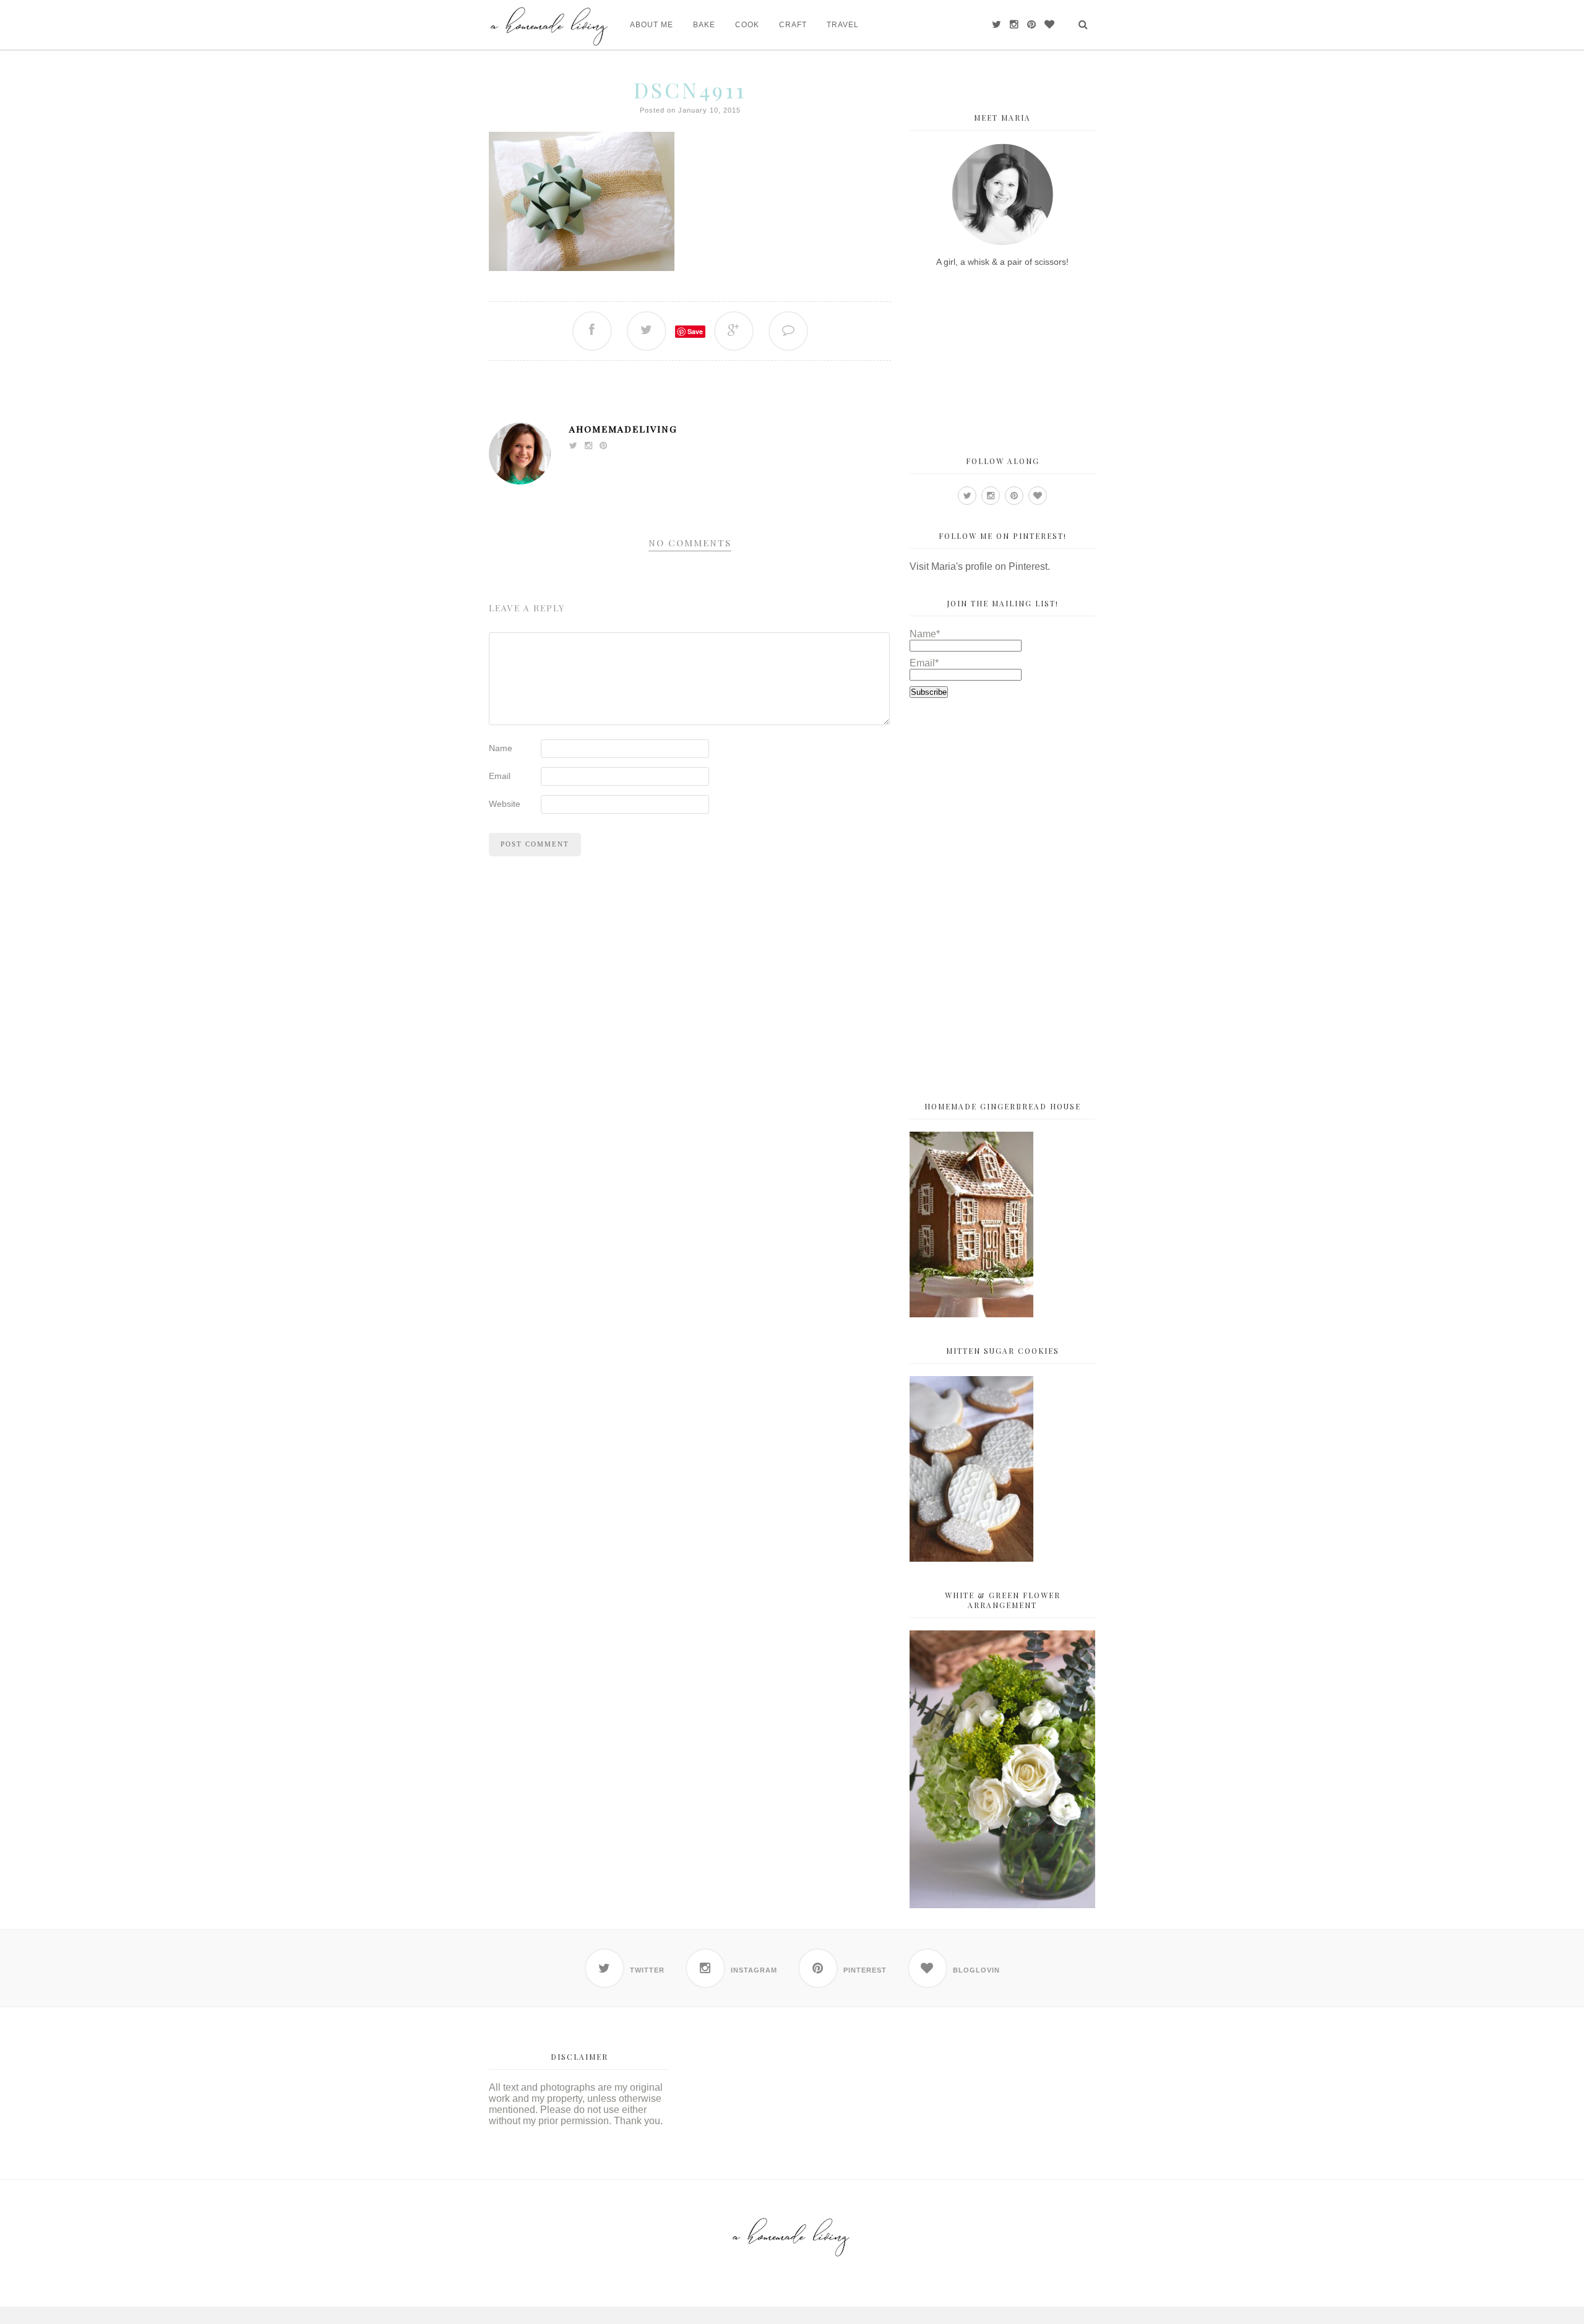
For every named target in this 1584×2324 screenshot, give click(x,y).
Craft (793, 25)
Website (505, 804)
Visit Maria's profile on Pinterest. (980, 566)
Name (501, 748)
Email (500, 776)
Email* (924, 663)
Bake (704, 25)
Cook (747, 25)
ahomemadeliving (623, 429)
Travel (843, 25)
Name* (925, 634)
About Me (652, 25)
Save (695, 331)
